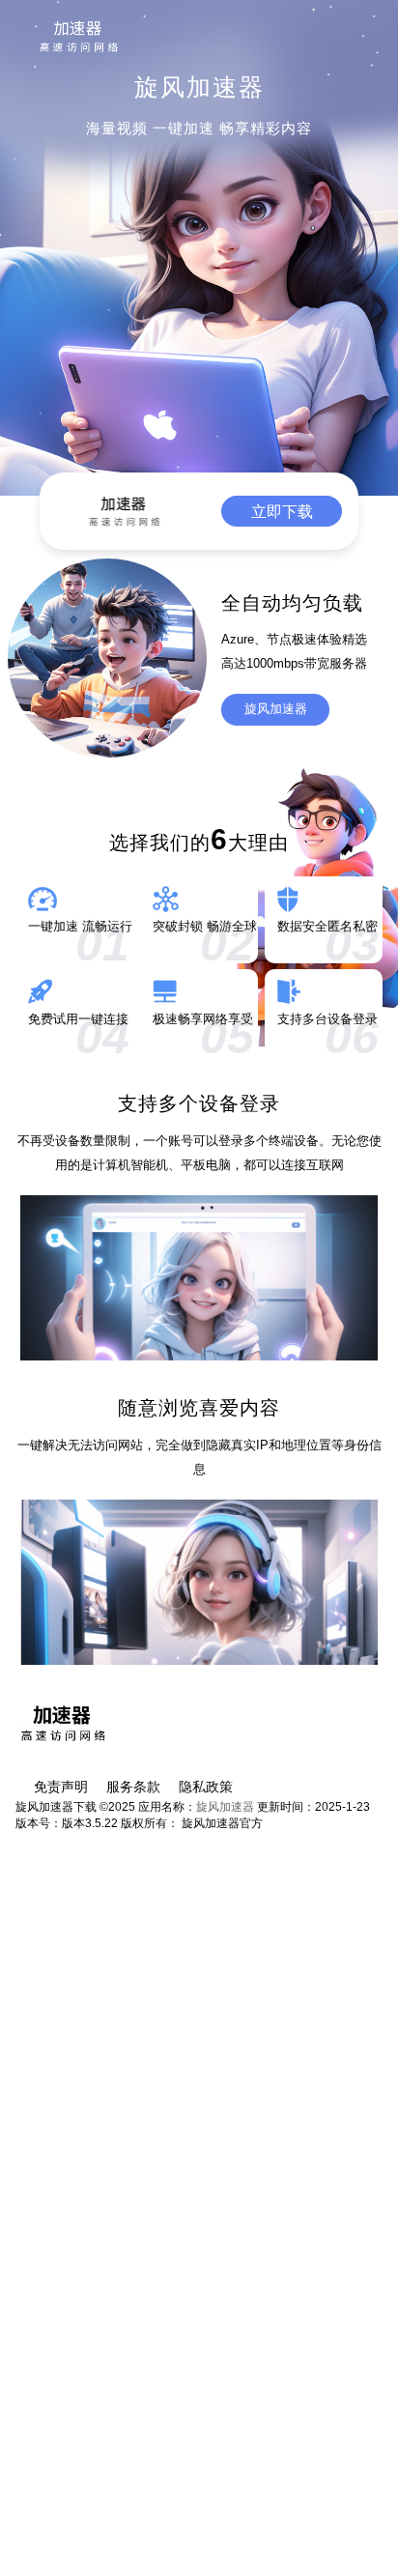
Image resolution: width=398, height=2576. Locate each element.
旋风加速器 (276, 709)
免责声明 (61, 1787)
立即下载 (282, 511)
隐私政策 (206, 1787)
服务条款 (133, 1787)
